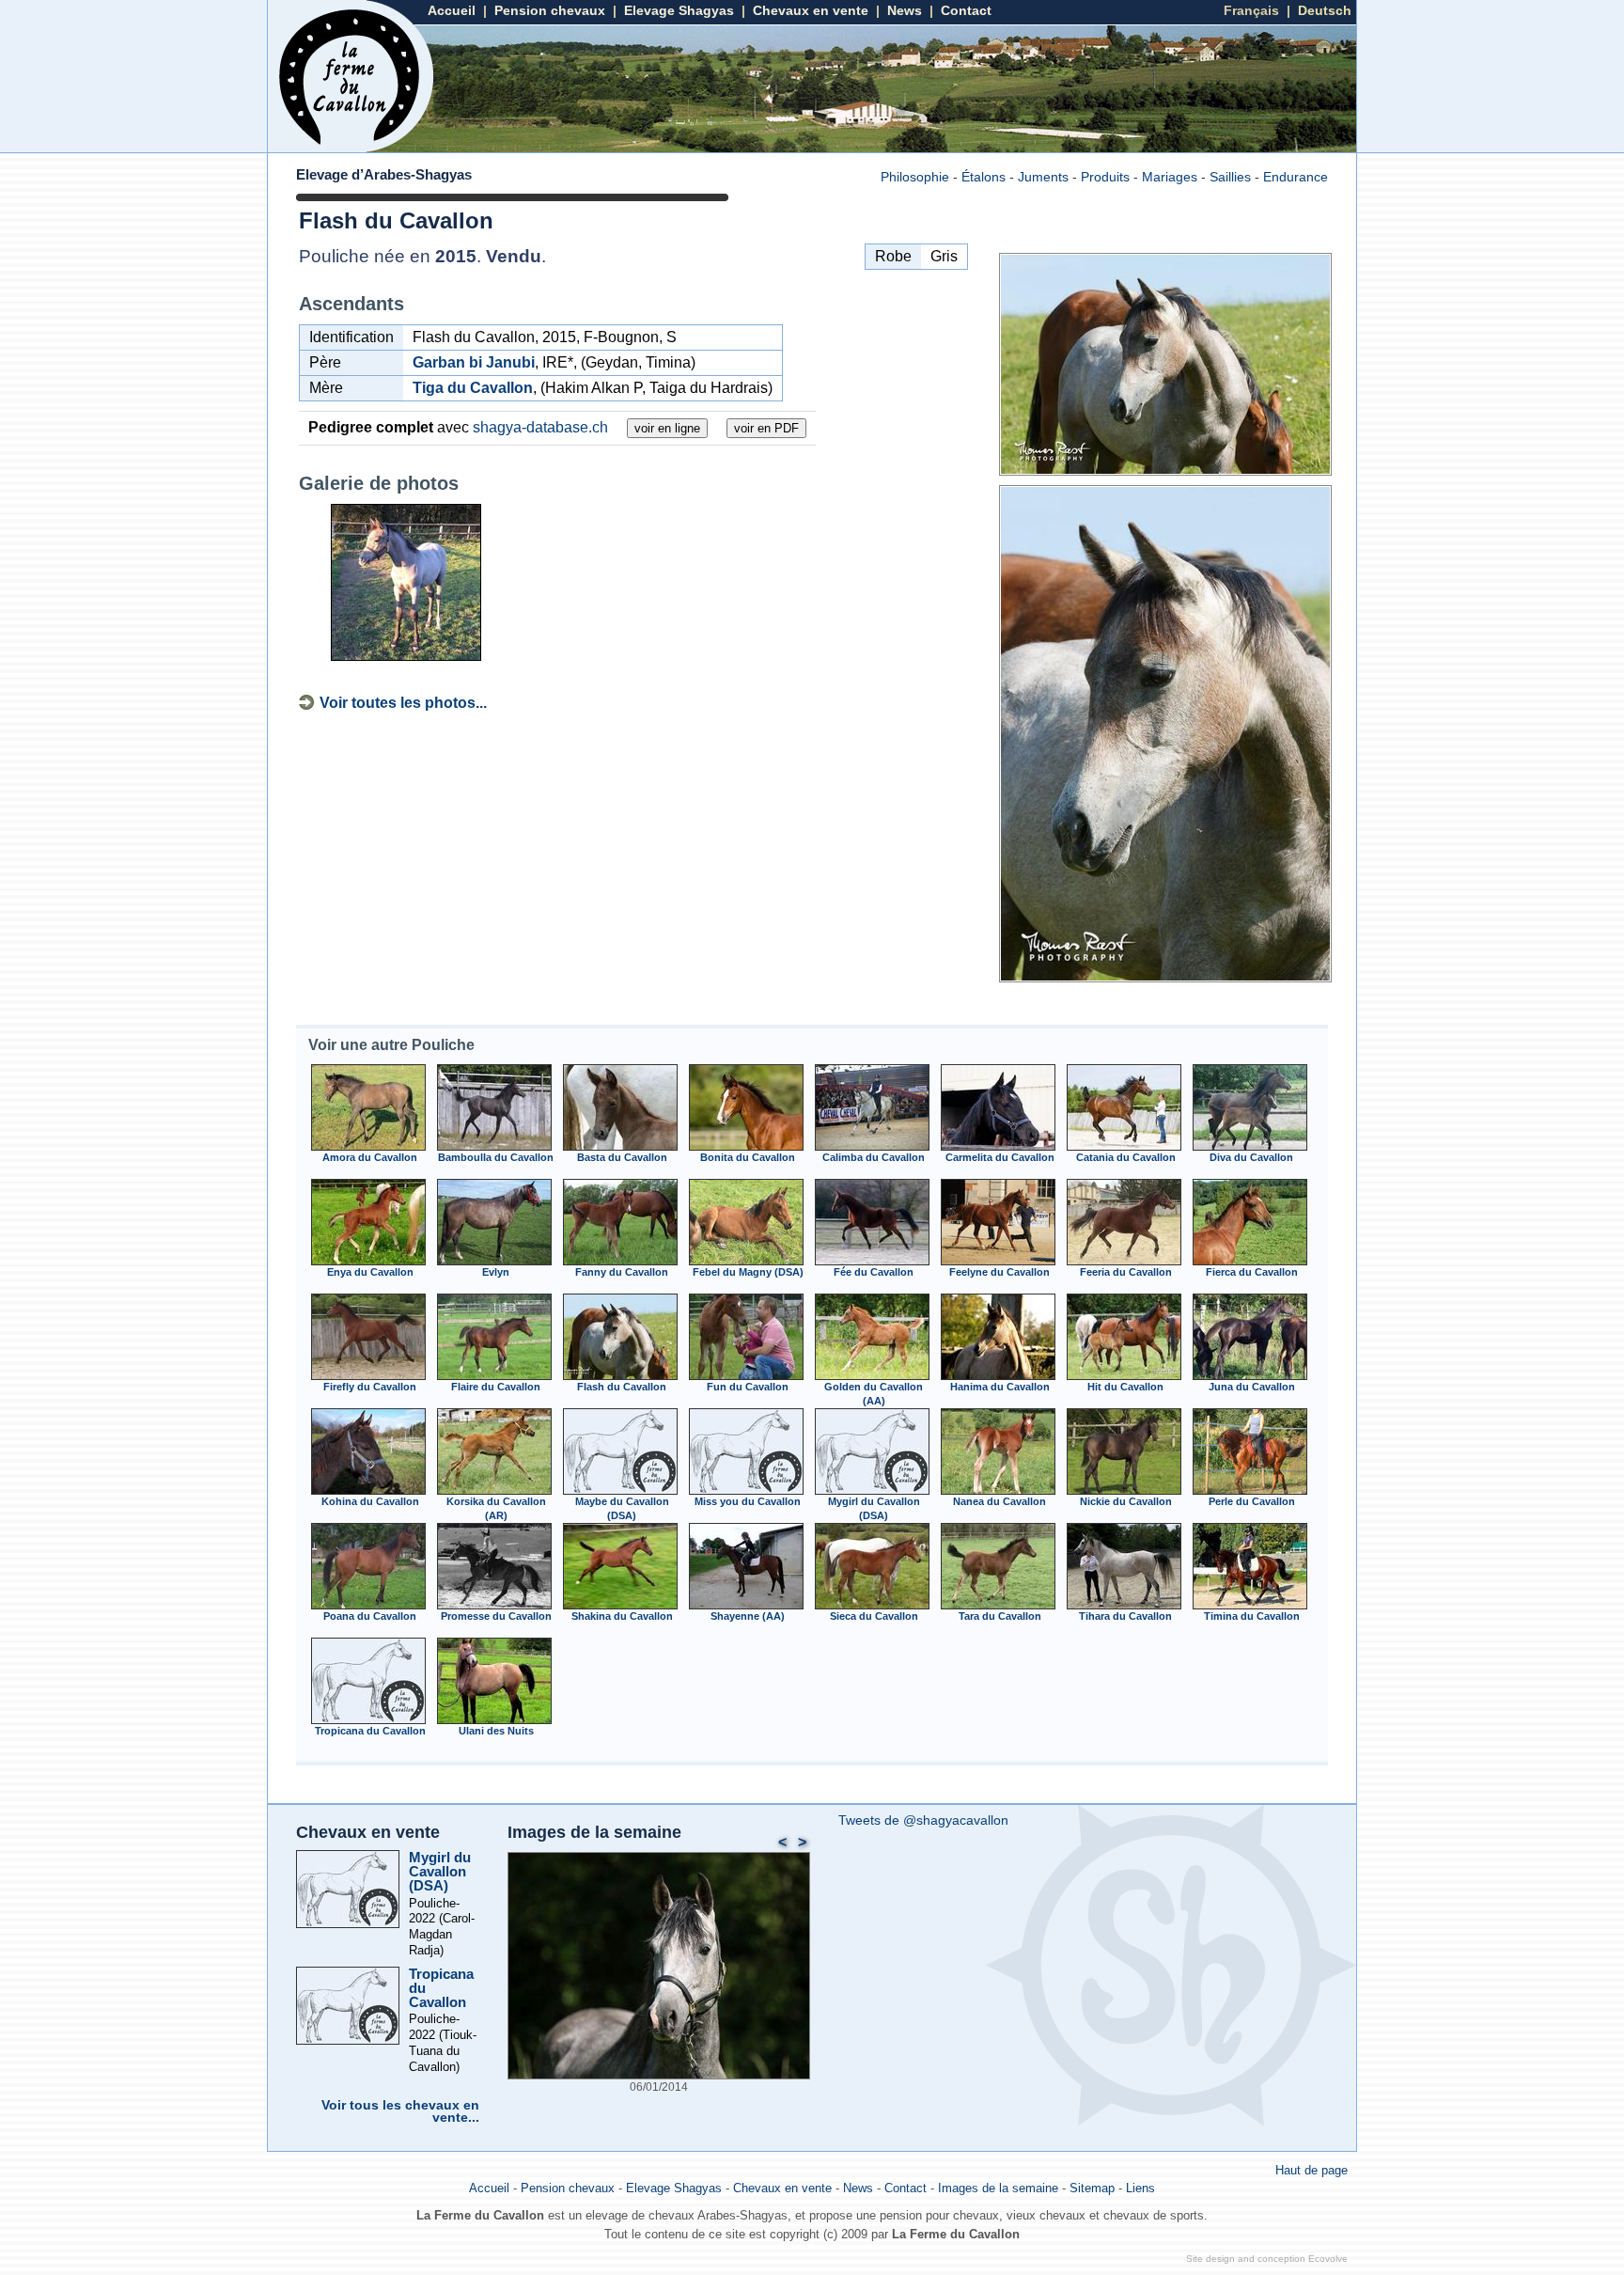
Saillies (1230, 177)
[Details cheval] (368, 1146)
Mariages (1170, 177)
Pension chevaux (550, 11)
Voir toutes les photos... (403, 703)
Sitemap (1092, 2188)
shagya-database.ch (540, 427)
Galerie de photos (379, 483)
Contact (966, 11)
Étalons (984, 177)
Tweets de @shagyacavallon (923, 1820)
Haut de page (1312, 2170)
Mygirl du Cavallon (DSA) (440, 1871)
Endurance (1296, 177)
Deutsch (1325, 11)
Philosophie (915, 177)
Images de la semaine (594, 1832)
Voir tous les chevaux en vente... (400, 2112)
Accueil (452, 11)
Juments (1043, 177)
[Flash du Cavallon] (1165, 471)
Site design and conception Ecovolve (1267, 2259)
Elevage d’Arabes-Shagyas (384, 174)
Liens (1140, 2188)
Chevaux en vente (811, 11)
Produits (1105, 177)
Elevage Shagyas (679, 11)
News (905, 11)
